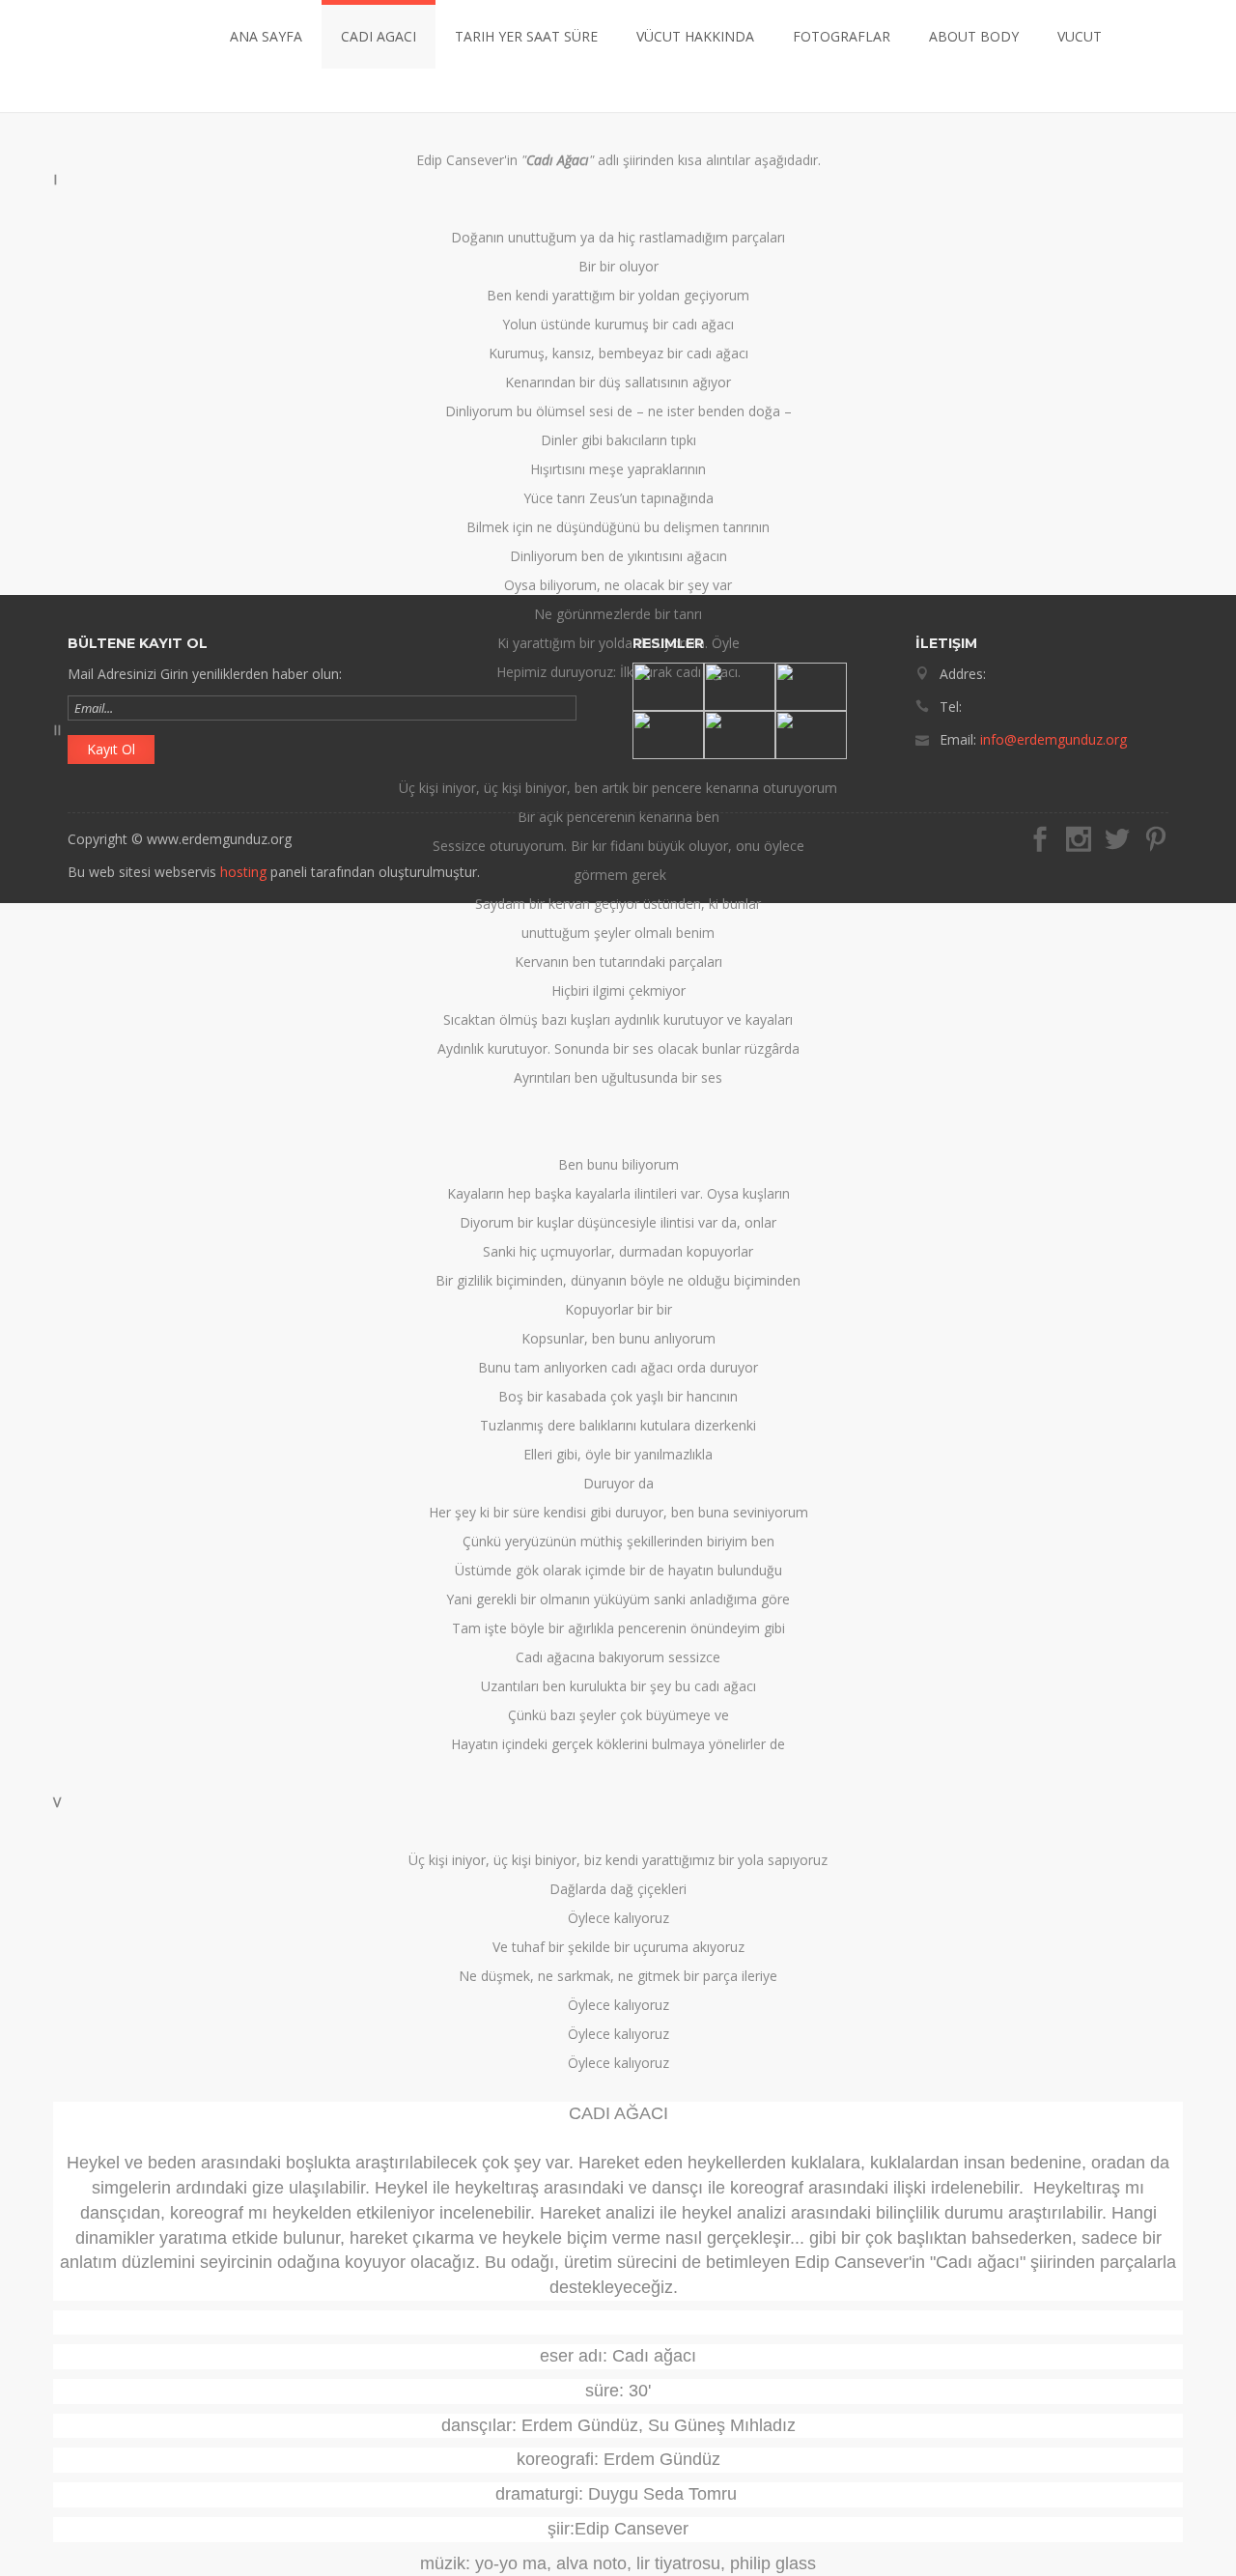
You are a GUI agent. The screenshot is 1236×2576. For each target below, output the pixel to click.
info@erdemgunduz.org (1053, 739)
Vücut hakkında (695, 36)
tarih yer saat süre (526, 36)
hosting (243, 872)
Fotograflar (842, 36)
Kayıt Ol (111, 749)
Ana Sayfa (266, 36)
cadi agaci (379, 36)
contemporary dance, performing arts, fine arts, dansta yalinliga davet (103, 56)
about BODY (974, 36)
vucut (1080, 36)
